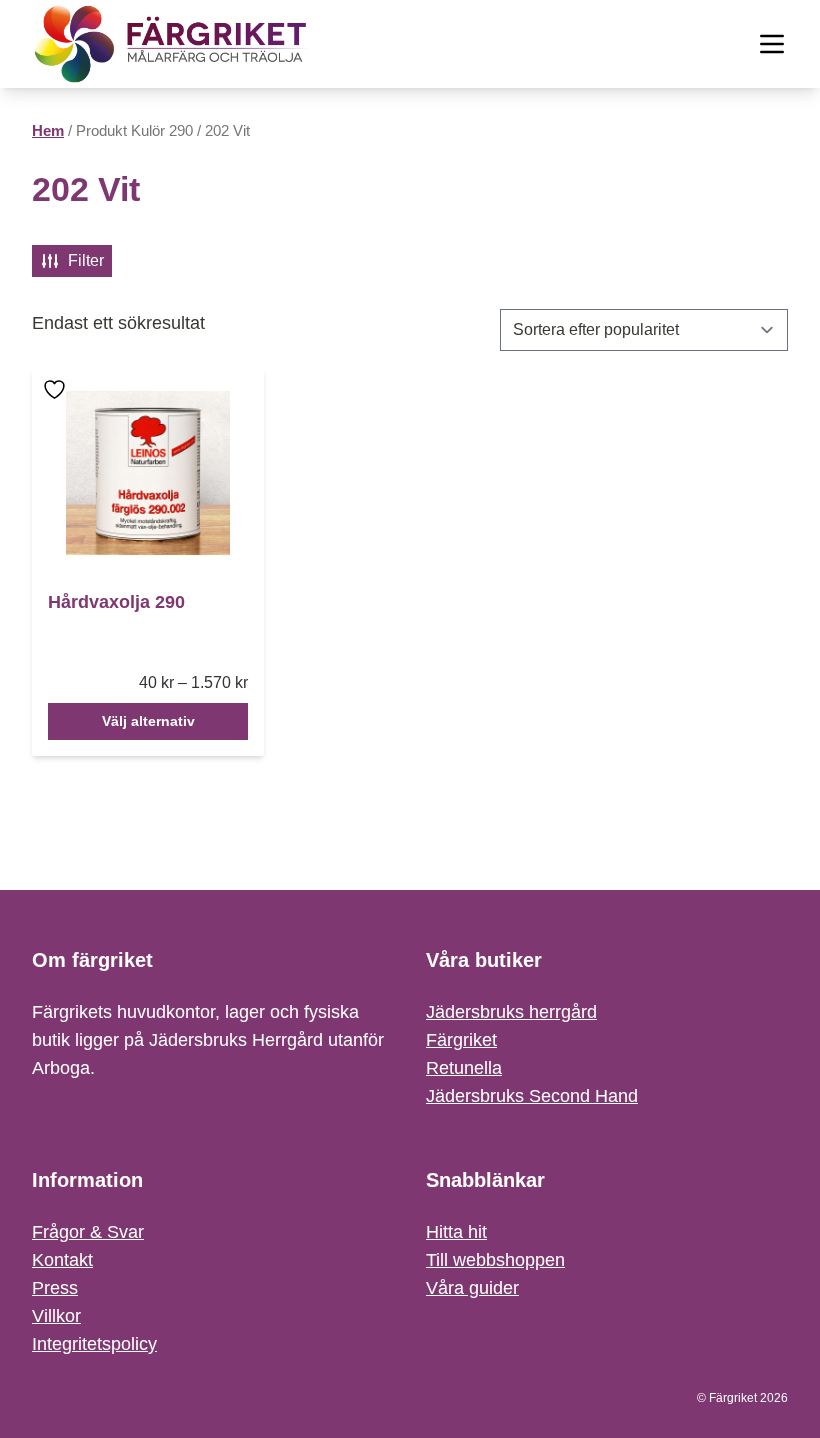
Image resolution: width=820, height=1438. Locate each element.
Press (55, 1288)
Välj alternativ (148, 721)
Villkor (56, 1316)
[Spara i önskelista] (57, 403)
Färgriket (461, 1040)
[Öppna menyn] (772, 44)
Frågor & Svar (88, 1232)
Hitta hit (456, 1232)
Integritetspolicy (94, 1344)
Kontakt (62, 1260)
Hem (48, 131)
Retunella (464, 1068)
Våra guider (472, 1288)
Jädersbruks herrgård (511, 1012)
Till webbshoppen (495, 1260)
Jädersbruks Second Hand (532, 1096)
